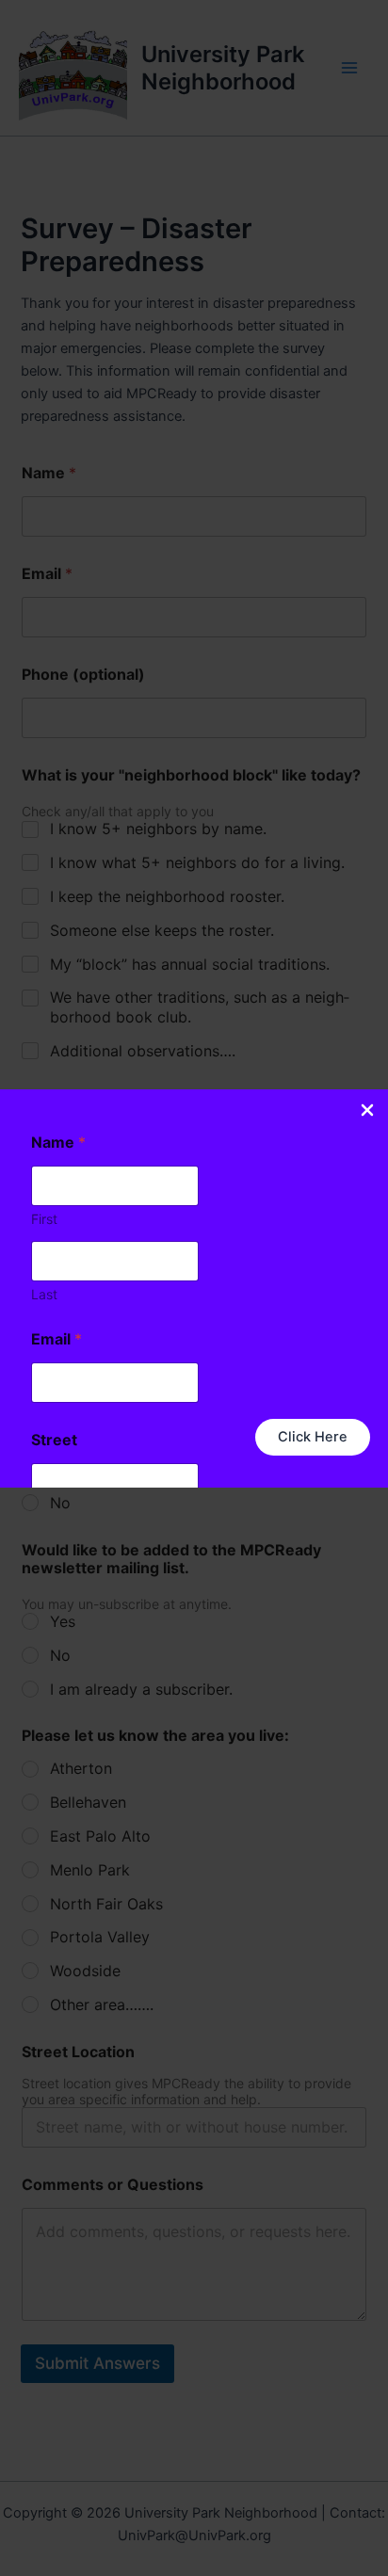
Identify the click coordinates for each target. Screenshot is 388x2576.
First (44, 1219)
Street (54, 1440)
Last (44, 1294)
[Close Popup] (367, 1111)
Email (57, 1339)
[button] (313, 1437)
